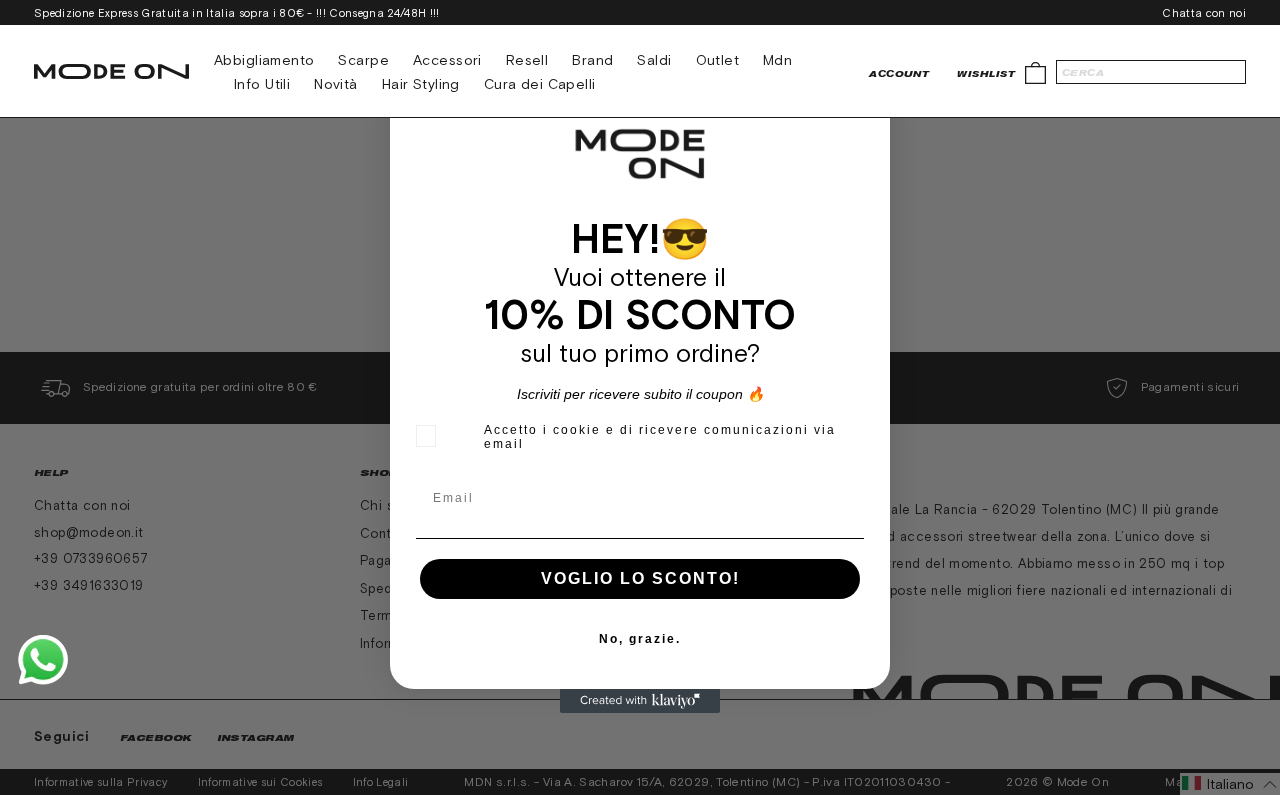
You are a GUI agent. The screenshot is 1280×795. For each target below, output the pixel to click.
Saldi (654, 60)
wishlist (986, 73)
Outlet (718, 60)
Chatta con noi (1204, 13)
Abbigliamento (264, 60)
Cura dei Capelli (540, 84)
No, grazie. (640, 639)
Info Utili (262, 84)
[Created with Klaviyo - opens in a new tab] (640, 701)
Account (899, 73)
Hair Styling (421, 84)
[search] (1151, 72)
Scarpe (363, 60)
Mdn (777, 60)
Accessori (447, 60)
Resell (527, 60)
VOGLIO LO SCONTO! (640, 578)
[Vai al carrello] (1035, 71)
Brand (592, 60)
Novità (336, 84)
